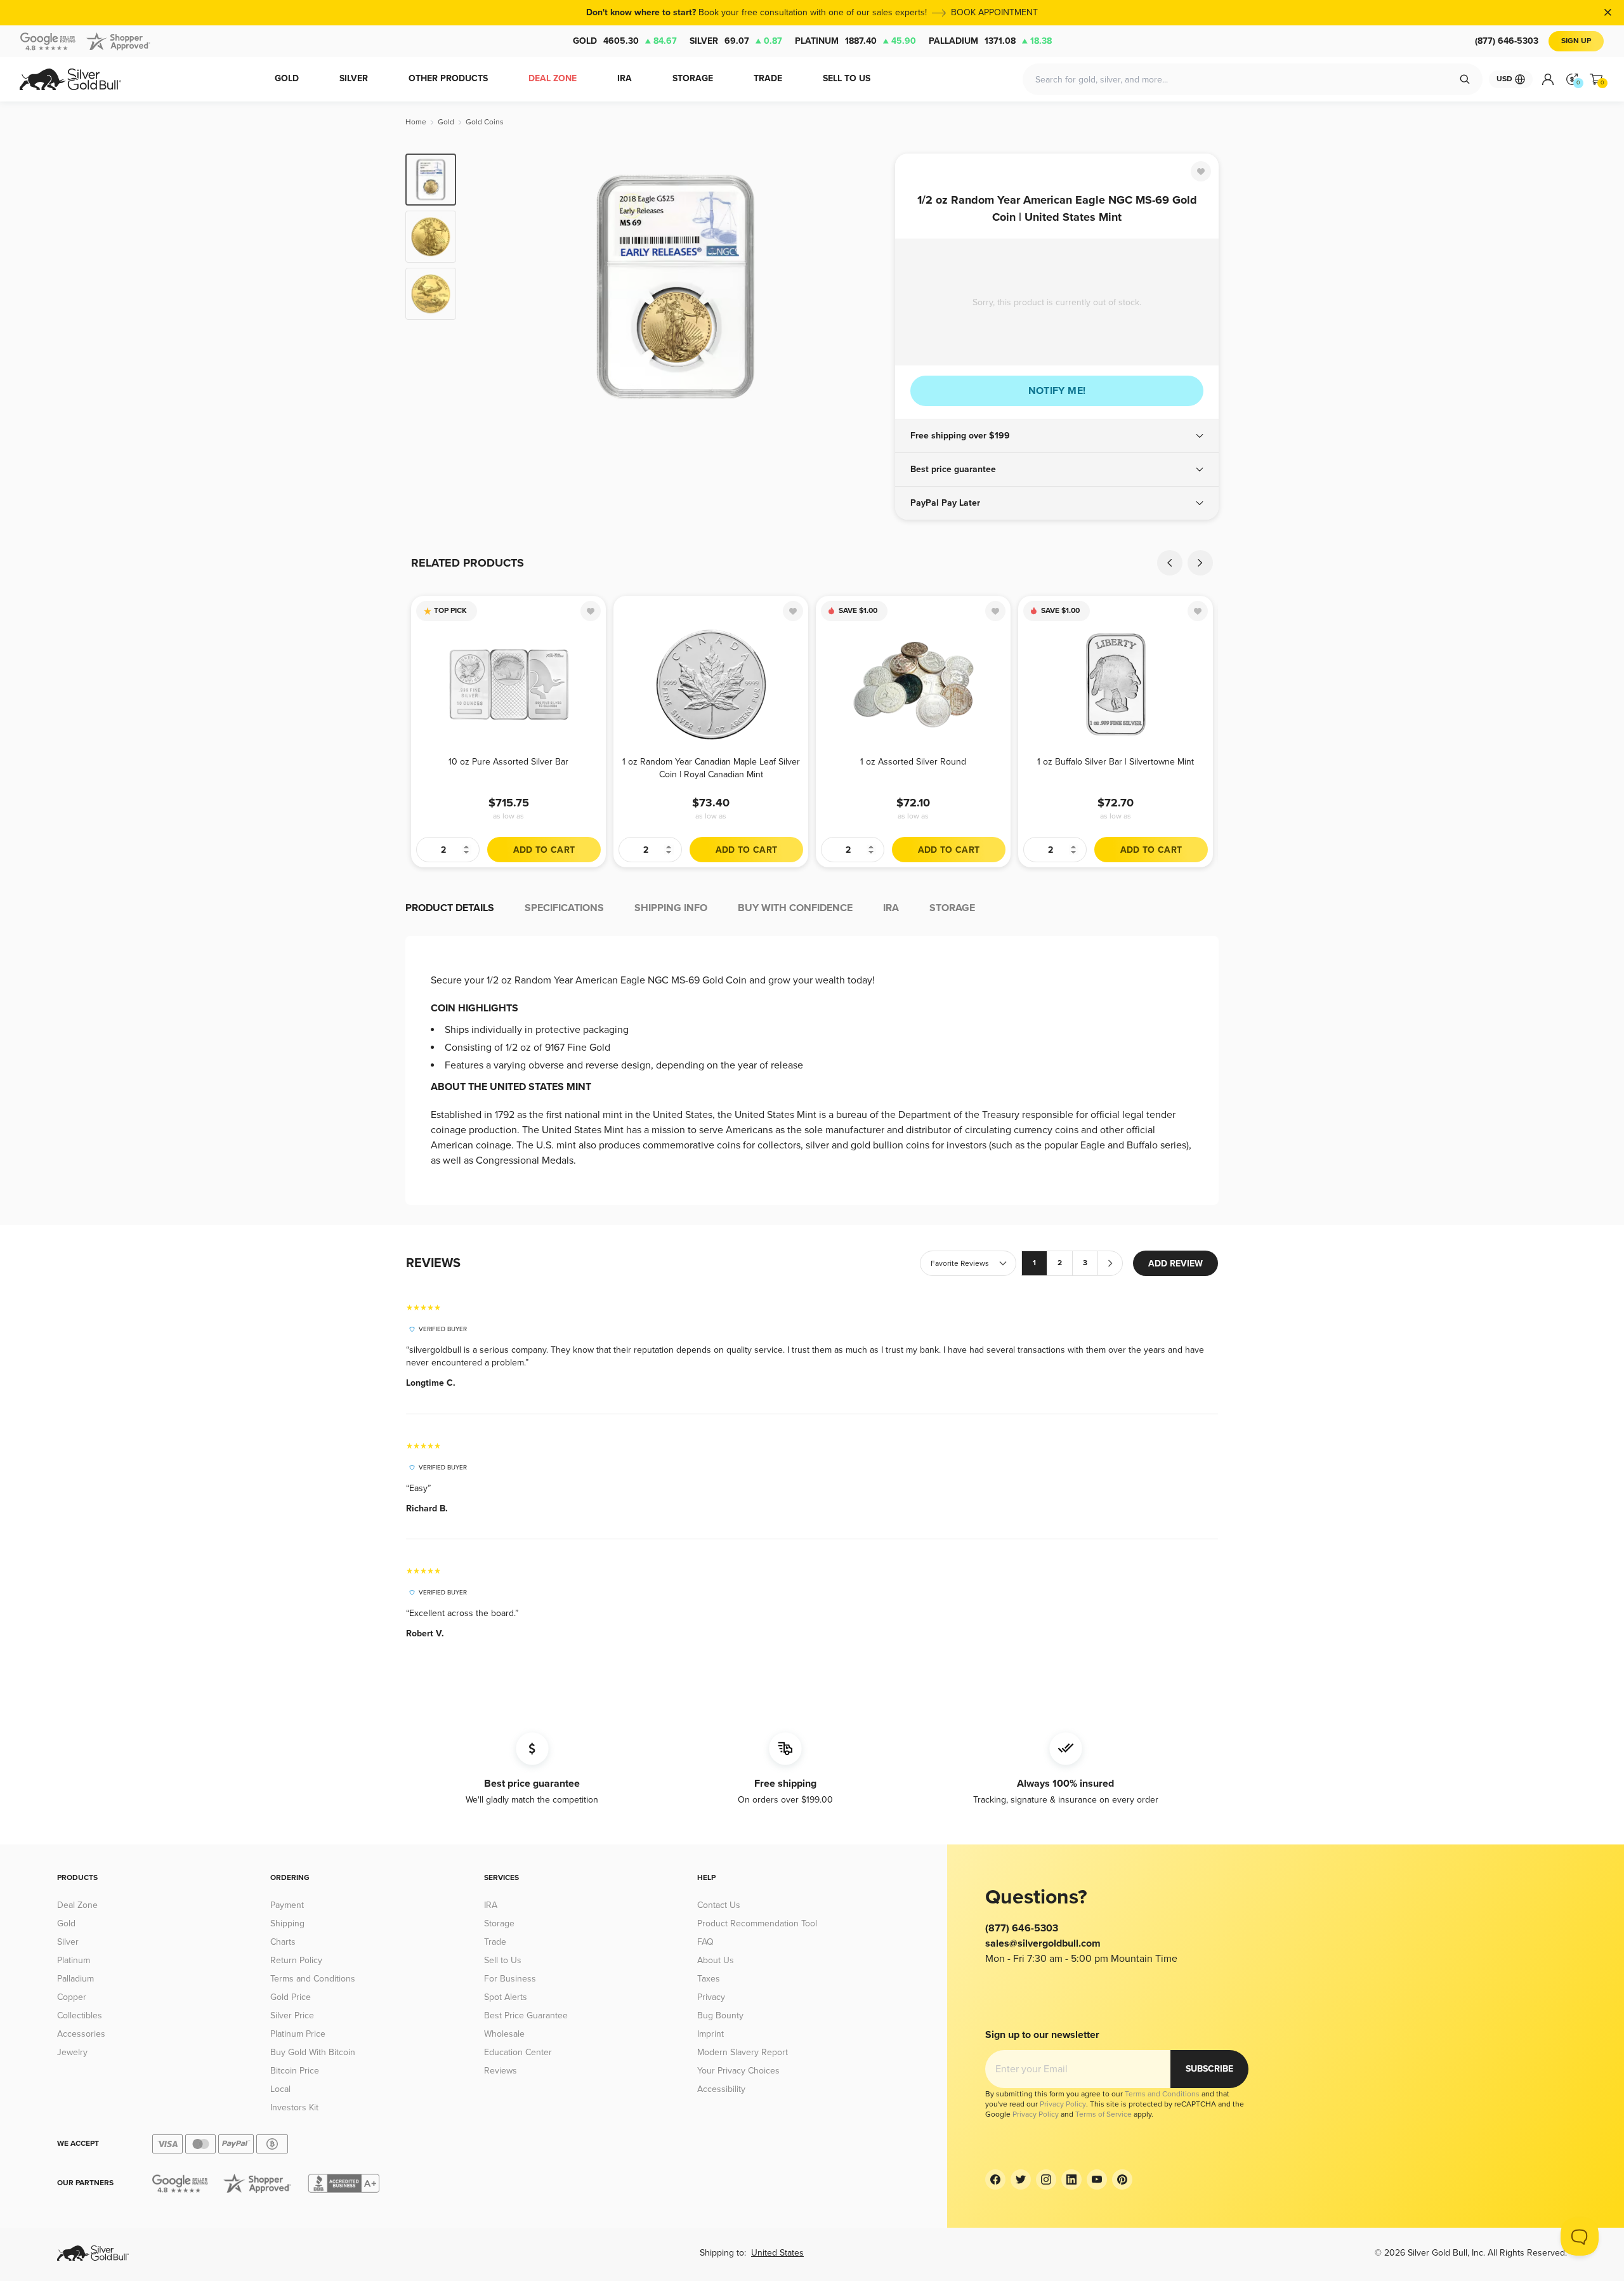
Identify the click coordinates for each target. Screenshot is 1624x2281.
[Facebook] (995, 2179)
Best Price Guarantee (526, 2015)
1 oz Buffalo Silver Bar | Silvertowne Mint (1116, 762)
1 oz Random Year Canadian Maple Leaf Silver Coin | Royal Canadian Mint (711, 768)
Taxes (709, 1979)
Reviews (501, 2071)
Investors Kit (294, 2107)
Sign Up (1576, 41)
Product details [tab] (450, 908)
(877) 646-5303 (1507, 41)
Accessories (81, 2034)
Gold (625, 41)
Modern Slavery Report (743, 2052)
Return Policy (296, 1960)
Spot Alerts (506, 1997)
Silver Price (292, 2015)
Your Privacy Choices (738, 2071)
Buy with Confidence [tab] (795, 908)
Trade (495, 1942)
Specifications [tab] (564, 908)
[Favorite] (1201, 171)
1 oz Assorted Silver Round (913, 762)
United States (777, 2253)
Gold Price (291, 1997)
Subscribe (1209, 2069)
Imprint (710, 2034)
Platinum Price (298, 2034)
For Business (510, 1979)
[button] (1057, 436)
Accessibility (721, 2089)
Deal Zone (77, 1905)
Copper (72, 1997)
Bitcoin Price (295, 2071)
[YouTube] (1097, 2179)
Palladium (990, 41)
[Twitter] (1021, 2179)
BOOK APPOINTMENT (994, 12)
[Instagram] (1046, 2179)
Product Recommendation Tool (757, 1923)
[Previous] (485, 287)
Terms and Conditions (313, 1979)
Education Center (518, 2052)
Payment (287, 1905)
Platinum (855, 41)
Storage (499, 1923)
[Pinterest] (1122, 2179)
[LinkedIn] (1071, 2179)
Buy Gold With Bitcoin (313, 2052)
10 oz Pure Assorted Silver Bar (508, 762)
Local (280, 2089)
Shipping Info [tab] (671, 908)
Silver (736, 41)
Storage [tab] (952, 908)
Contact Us (719, 1905)
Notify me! (1057, 391)
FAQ (705, 1942)
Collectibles (80, 2015)
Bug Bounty (720, 2015)
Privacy (711, 1997)
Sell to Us (503, 1960)
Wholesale (504, 2034)
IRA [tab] (891, 908)
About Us (716, 1960)
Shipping (287, 1923)
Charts (283, 1942)
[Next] (866, 287)
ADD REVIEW (1175, 1264)
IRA (491, 1905)
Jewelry (72, 2052)
